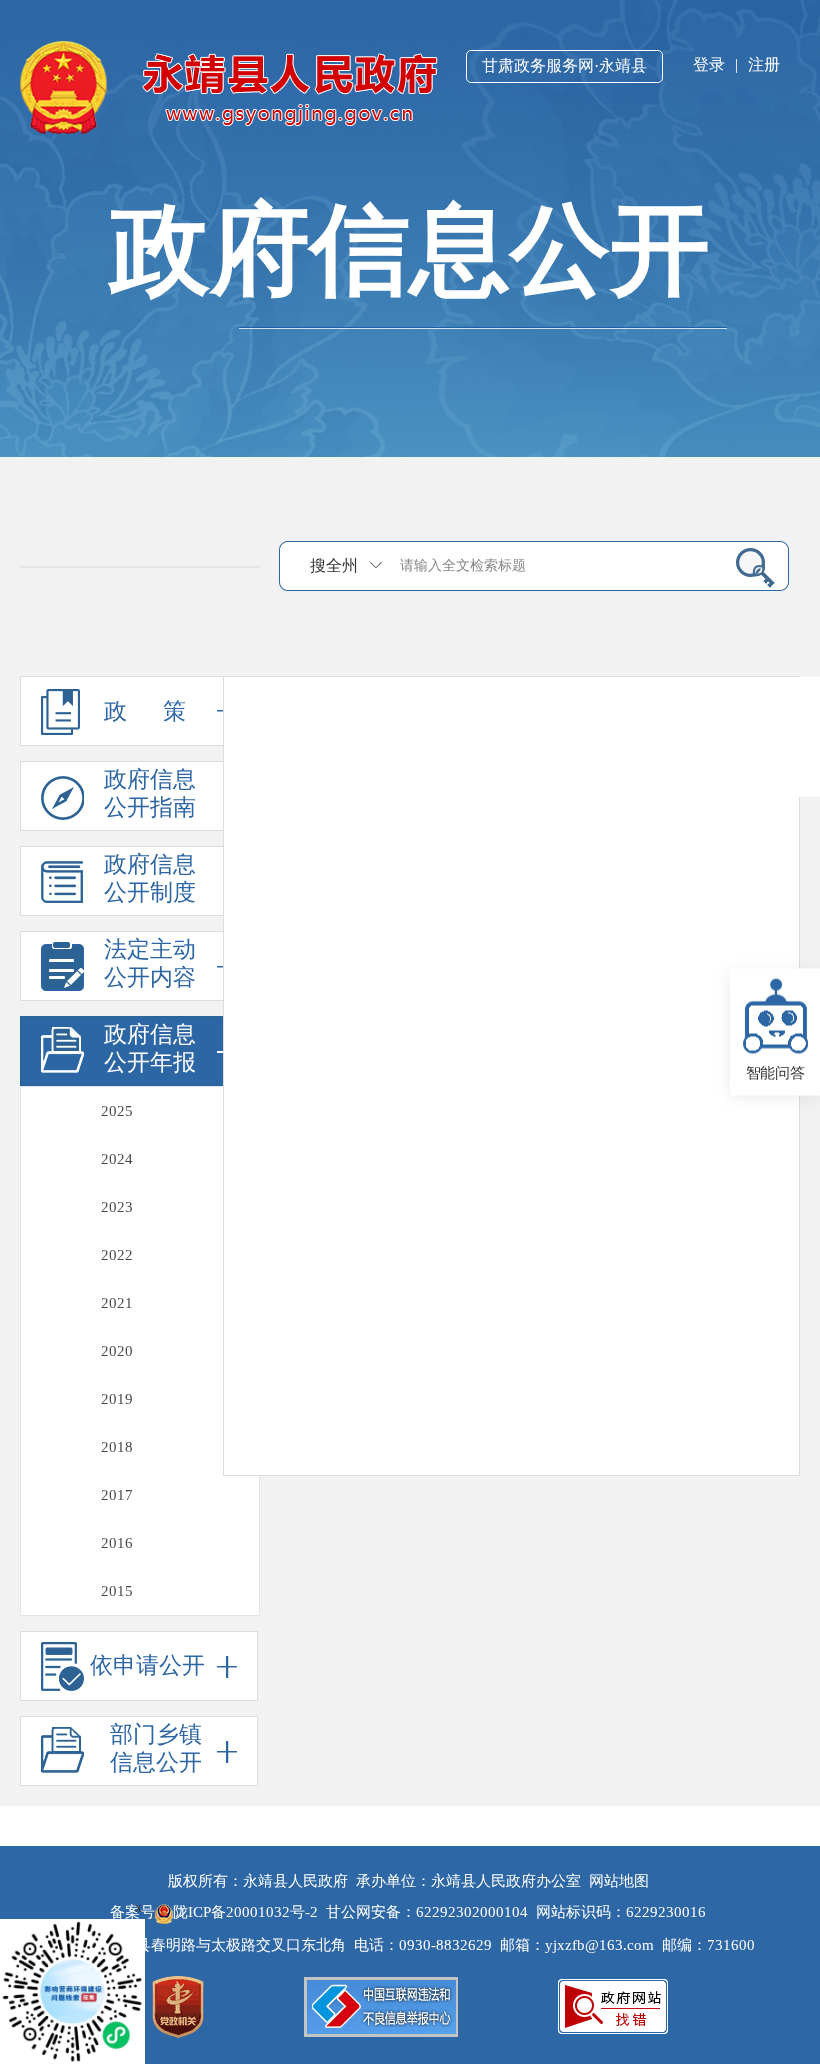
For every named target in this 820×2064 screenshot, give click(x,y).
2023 (117, 1207)
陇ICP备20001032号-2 (247, 1912)
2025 (117, 1111)
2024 (117, 1159)
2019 (117, 1399)
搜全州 (334, 565)
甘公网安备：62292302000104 (427, 1912)
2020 (117, 1351)
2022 (117, 1255)
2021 (117, 1303)
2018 (117, 1447)
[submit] (747, 566)
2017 (117, 1495)
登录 (709, 64)
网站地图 (619, 1881)
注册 (764, 64)
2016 (117, 1543)
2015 (117, 1591)
